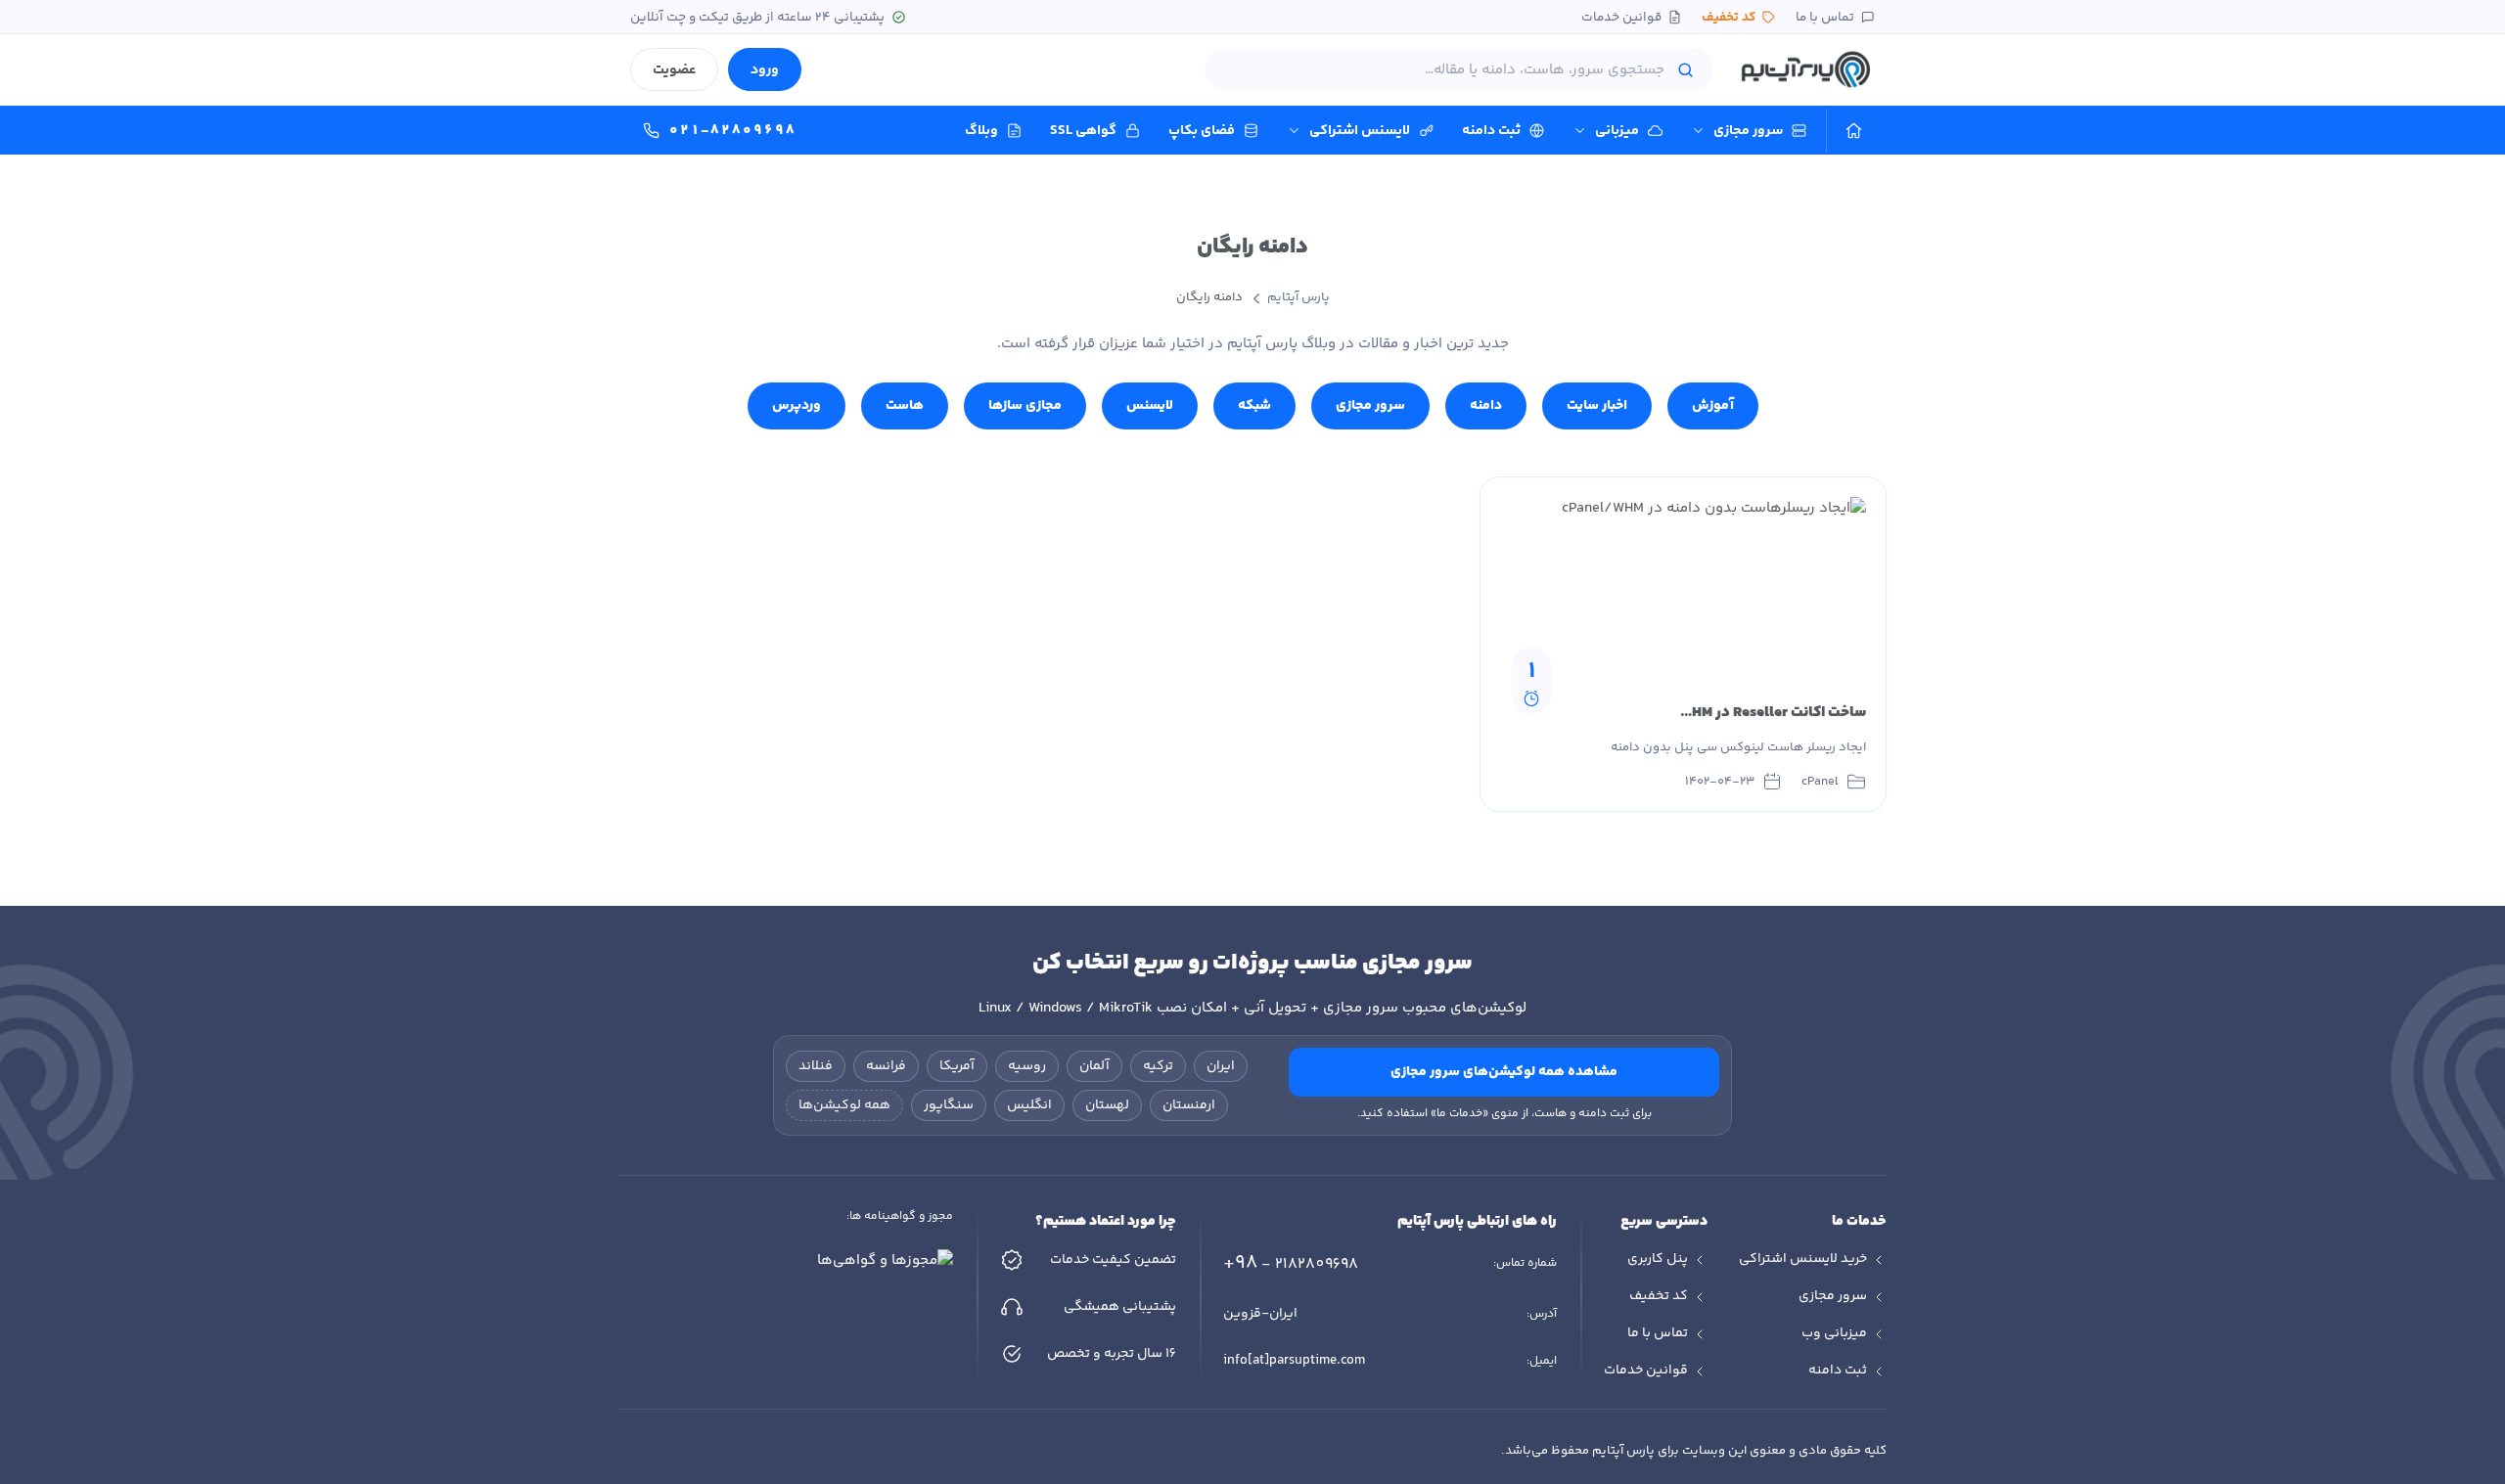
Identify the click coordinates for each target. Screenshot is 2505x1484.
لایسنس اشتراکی (1360, 131)
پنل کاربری (1658, 1259)
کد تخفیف (1729, 17)
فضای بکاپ (1202, 131)
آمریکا (957, 1066)
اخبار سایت (1597, 405)
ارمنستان (1189, 1105)
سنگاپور (949, 1105)
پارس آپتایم (1298, 297)
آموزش (1713, 405)
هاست (905, 405)
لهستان (1107, 1105)
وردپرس (797, 405)
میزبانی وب (1834, 1333)
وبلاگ (981, 131)
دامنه (1486, 405)
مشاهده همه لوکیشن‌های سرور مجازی (1504, 1072)
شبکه (1254, 405)
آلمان (1094, 1066)
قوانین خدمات (1621, 17)
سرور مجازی (1748, 131)
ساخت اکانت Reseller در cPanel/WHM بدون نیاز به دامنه (1689, 713)
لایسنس (1150, 405)
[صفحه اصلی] (1854, 131)
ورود (765, 70)
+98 (1291, 1263)
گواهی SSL (1083, 131)
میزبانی (1617, 131)
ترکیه (1158, 1066)
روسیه (1027, 1066)
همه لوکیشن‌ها (844, 1105)
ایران (1221, 1066)
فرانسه (886, 1066)
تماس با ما (1825, 17)
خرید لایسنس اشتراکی (1803, 1259)
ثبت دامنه (1491, 131)
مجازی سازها (1025, 405)
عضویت (674, 70)
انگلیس (1029, 1105)
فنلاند (816, 1066)
